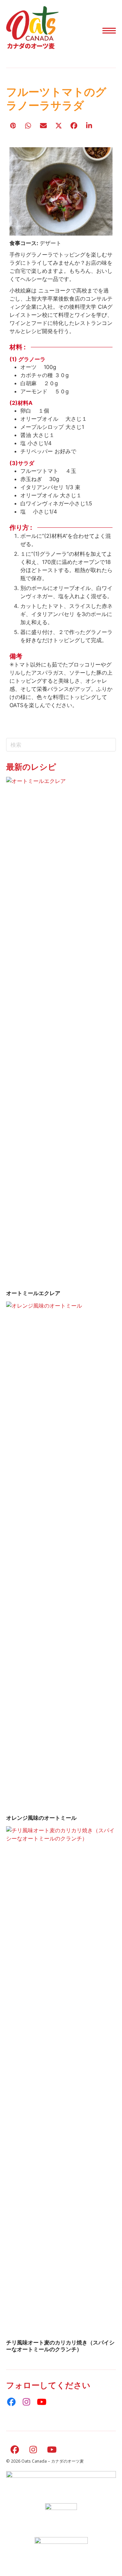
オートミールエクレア (33, 1293)
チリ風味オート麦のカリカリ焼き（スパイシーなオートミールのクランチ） (60, 2346)
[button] (109, 31)
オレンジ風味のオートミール (41, 1818)
